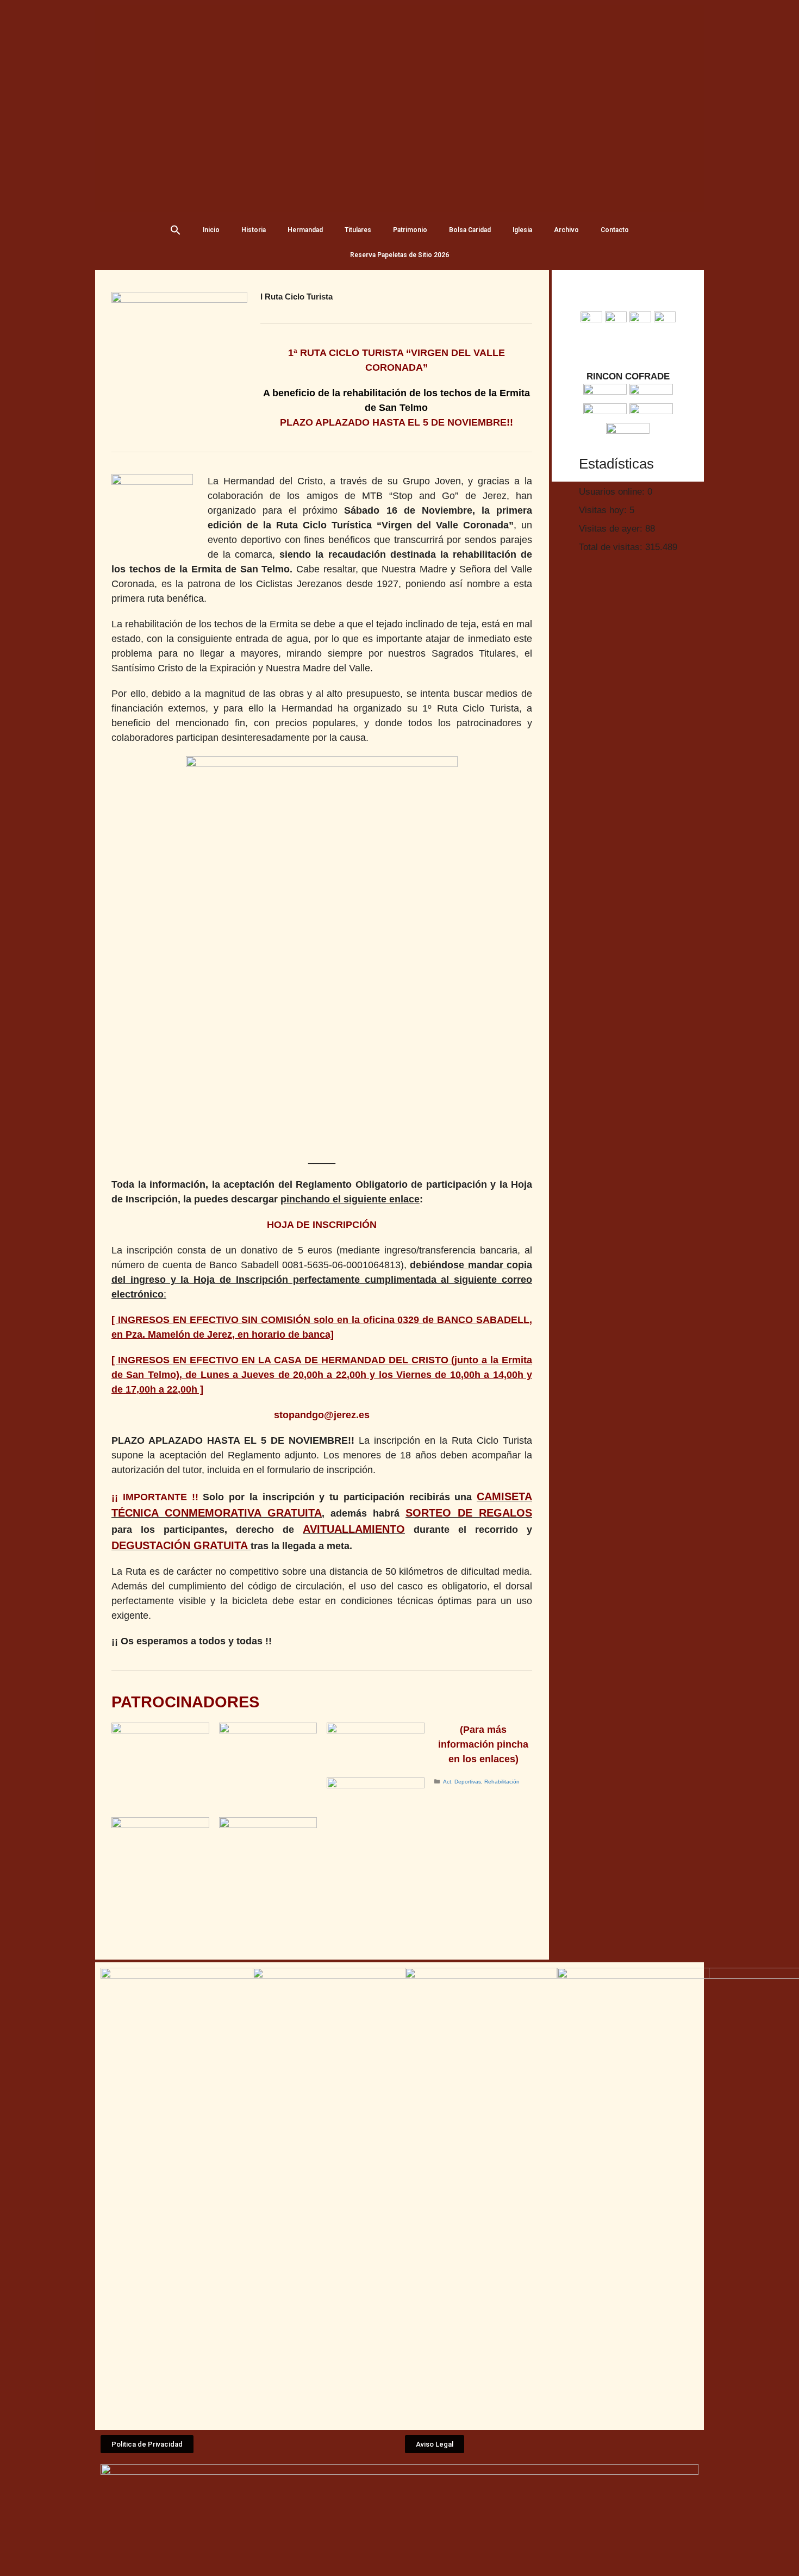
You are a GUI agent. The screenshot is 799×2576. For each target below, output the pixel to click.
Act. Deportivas (462, 1782)
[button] (147, 2444)
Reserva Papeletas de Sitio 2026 (399, 255)
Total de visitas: (612, 547)
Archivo (566, 230)
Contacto (615, 230)
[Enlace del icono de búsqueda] (176, 230)
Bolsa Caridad (470, 230)
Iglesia (522, 230)
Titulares (358, 230)
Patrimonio (410, 230)
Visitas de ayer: (612, 529)
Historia (254, 230)
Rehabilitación (502, 1782)
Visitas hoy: (604, 510)
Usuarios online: (613, 492)
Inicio (211, 230)
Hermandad (305, 230)
